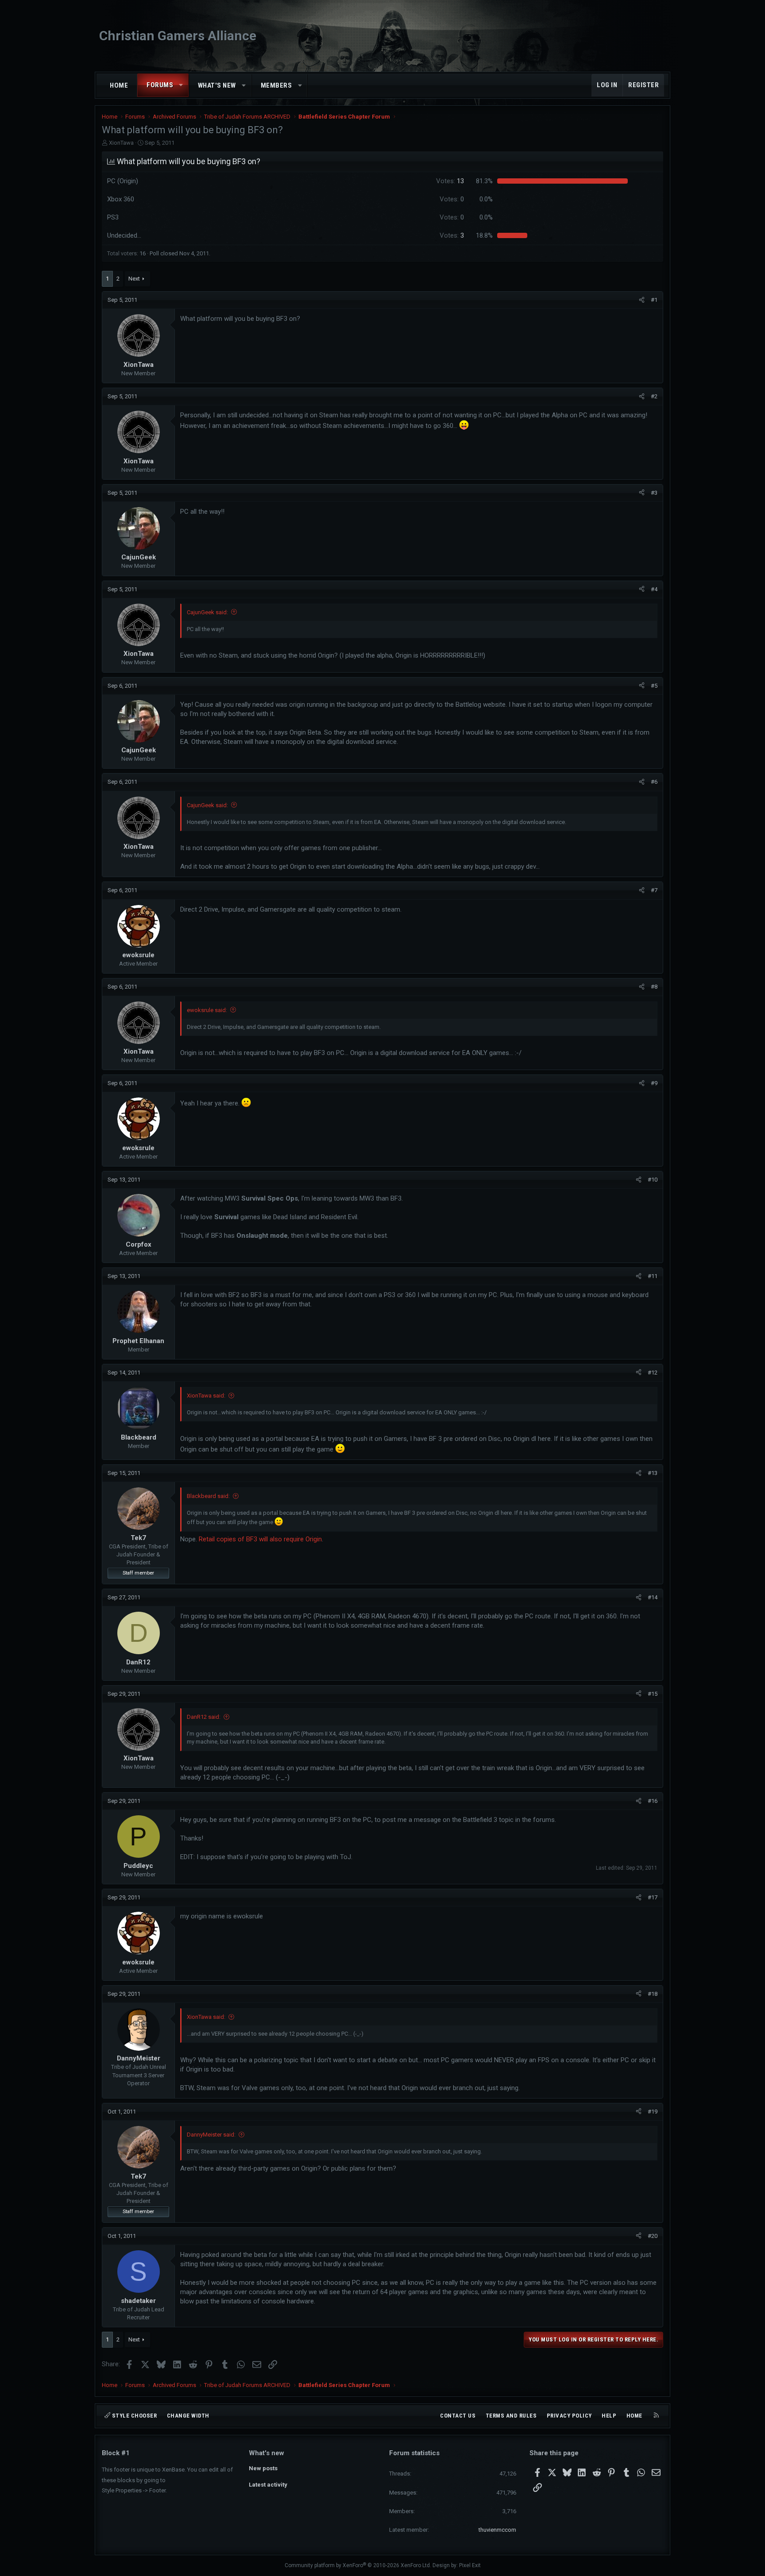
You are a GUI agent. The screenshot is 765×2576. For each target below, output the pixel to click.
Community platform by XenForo (358, 2565)
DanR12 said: (204, 1717)
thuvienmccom (497, 2530)
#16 (653, 1801)
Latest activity (268, 2485)
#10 (653, 1180)
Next (134, 279)
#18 (653, 1994)
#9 (654, 1083)
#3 (654, 493)
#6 (654, 782)
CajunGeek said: (207, 612)
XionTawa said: (206, 1396)
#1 (654, 300)
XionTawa (121, 143)
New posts (263, 2468)
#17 (653, 1897)
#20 (653, 2236)
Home (119, 85)
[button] (181, 85)
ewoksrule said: (207, 1010)
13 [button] (450, 181)
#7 (654, 890)
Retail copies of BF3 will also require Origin (260, 1539)
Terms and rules (511, 2416)
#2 (654, 396)
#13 (653, 1473)
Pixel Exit (470, 2565)
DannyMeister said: (211, 2135)
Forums (160, 85)
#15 (653, 1694)
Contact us (458, 2416)
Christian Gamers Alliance (178, 36)
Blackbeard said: (208, 1496)
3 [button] (452, 235)
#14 (653, 1597)
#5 (654, 686)
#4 (654, 589)
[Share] (642, 300)
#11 (653, 1276)
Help (609, 2416)
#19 (653, 2112)
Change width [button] (188, 2416)
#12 (653, 1373)
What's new (217, 85)
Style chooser (133, 2416)
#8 (654, 987)
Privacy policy (569, 2416)
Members (276, 85)
